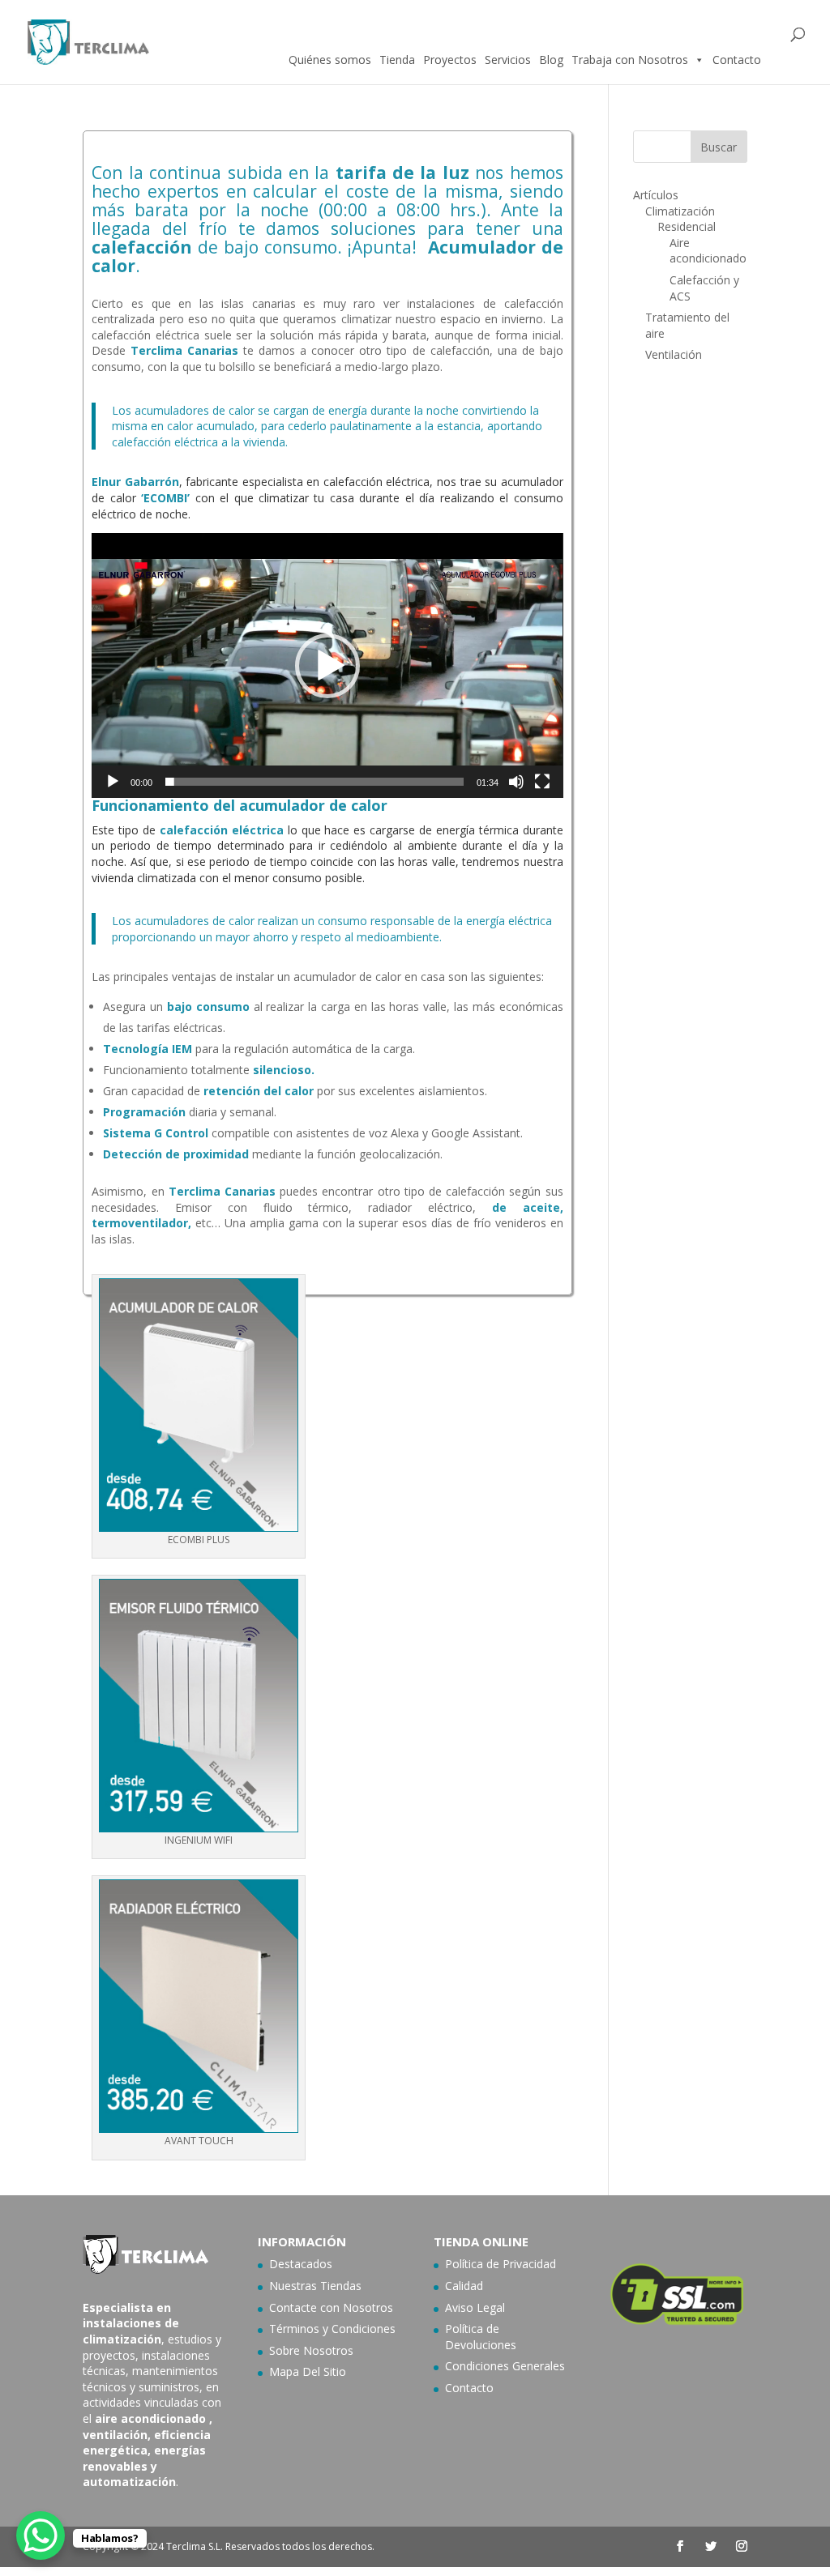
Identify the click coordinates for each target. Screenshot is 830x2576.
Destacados (301, 2264)
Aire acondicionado (708, 251)
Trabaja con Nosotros (630, 60)
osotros (372, 2307)
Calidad (464, 2286)
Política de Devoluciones (481, 2337)
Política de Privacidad (501, 2264)
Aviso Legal (475, 2307)
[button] (327, 666)
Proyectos (450, 60)
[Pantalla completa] (542, 782)
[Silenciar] (516, 782)
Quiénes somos (330, 60)
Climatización (680, 211)
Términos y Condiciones (332, 2329)
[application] (327, 665)
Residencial (687, 226)
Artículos (656, 195)
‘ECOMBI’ (165, 498)
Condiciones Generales (505, 2366)
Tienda (397, 60)
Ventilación (674, 354)
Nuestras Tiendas (315, 2286)
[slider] (314, 782)
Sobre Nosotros (311, 2350)
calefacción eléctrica (222, 830)
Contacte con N (310, 2307)
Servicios (508, 60)
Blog (551, 60)
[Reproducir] (113, 782)
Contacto (737, 60)
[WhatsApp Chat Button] (41, 2535)
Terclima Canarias (184, 350)
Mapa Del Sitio (308, 2371)
